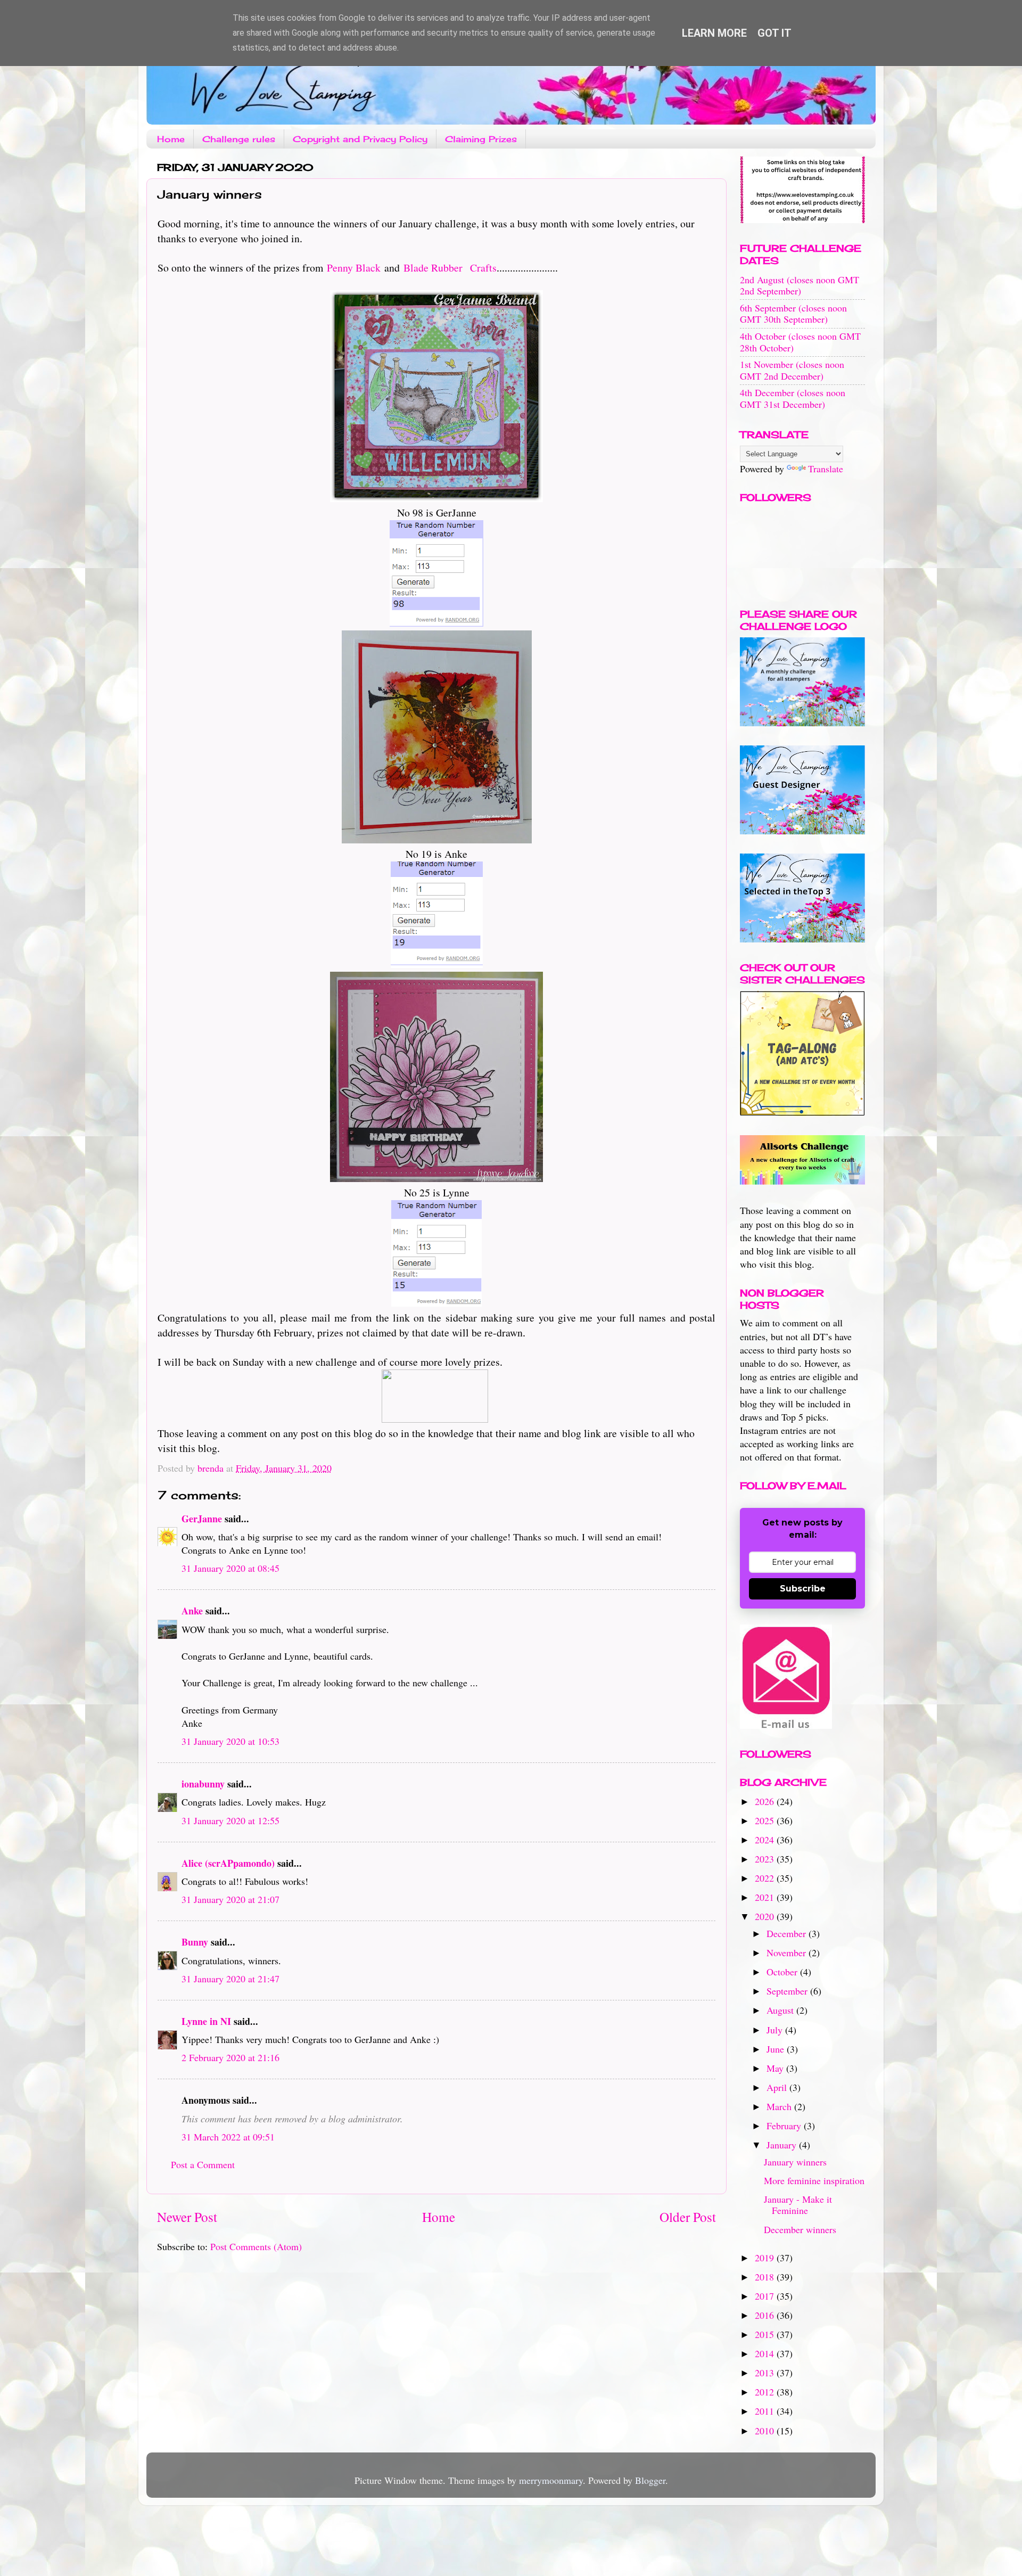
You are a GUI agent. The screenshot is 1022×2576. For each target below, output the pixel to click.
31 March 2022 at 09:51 (228, 2137)
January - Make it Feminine (798, 2205)
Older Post (688, 2217)
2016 (766, 2315)
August (781, 2010)
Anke (192, 1611)
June (777, 2049)
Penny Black (354, 268)
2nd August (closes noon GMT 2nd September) (800, 285)
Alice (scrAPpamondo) (228, 1863)
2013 (766, 2373)
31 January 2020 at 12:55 (230, 1820)
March (780, 2106)
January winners (795, 2162)
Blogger (650, 2480)
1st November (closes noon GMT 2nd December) (792, 370)
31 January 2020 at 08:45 (230, 1568)
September (788, 1991)
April (778, 2087)
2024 (766, 1840)
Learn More (714, 33)
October (783, 1972)
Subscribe (803, 1589)
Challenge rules (239, 139)
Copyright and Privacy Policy (360, 139)
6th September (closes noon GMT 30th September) (793, 314)
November (788, 1952)
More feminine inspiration (814, 2180)
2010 (766, 2431)
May (776, 2068)
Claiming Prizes (481, 139)
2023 (766, 1859)
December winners (800, 2229)
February (785, 2126)
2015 (766, 2334)
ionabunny (203, 1784)
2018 (766, 2277)
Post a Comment (203, 2164)
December (788, 1933)
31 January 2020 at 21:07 (230, 1899)
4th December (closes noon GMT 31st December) (793, 398)
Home (171, 139)
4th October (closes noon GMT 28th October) (800, 342)
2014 (766, 2353)
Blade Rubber (433, 268)
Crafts (481, 268)
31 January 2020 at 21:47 (230, 1979)
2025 (766, 1820)
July (776, 2030)
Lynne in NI (206, 2021)
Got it (774, 33)
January (783, 2145)
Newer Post (187, 2217)
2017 (766, 2296)
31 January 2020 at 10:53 (230, 1741)
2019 (766, 2258)
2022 (766, 1878)
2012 (766, 2392)
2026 (766, 1801)
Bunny (195, 1942)
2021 (766, 1897)
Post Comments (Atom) (256, 2246)
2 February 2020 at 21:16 (230, 2057)
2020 (766, 1916)
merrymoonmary (551, 2480)
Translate (826, 469)
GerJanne (202, 1519)
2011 (766, 2411)
